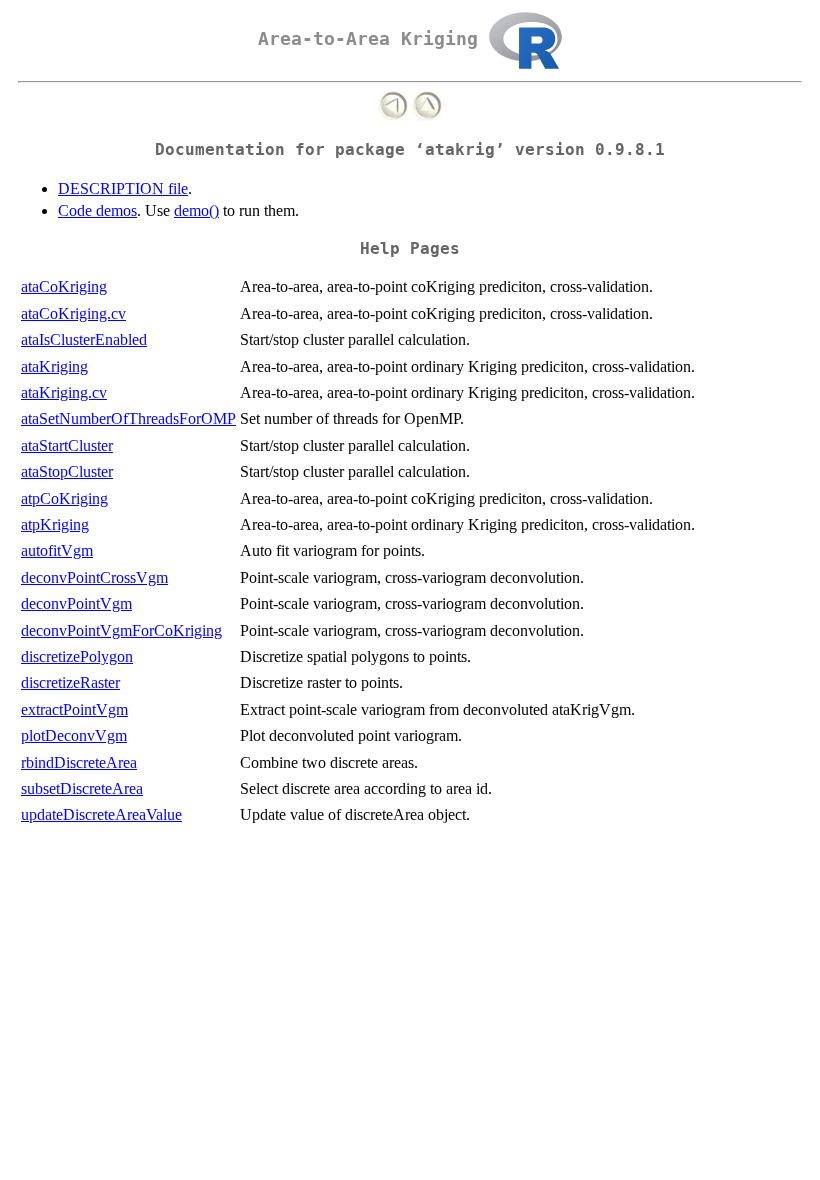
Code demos (97, 210)
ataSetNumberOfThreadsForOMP (128, 418)
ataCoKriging (64, 286)
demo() (196, 210)
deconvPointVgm (76, 603)
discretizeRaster (70, 682)
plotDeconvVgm (74, 735)
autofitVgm (57, 550)
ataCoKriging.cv (73, 313)
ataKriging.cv (64, 392)
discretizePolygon (77, 656)
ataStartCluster (67, 445)
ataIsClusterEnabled (84, 339)
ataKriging (54, 366)
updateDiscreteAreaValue (101, 814)
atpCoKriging (64, 498)
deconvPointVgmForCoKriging (121, 630)
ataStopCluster (67, 471)
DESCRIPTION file (123, 188)
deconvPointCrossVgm (94, 577)
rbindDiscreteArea (79, 762)
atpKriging (55, 524)
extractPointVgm (74, 709)
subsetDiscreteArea (82, 788)
